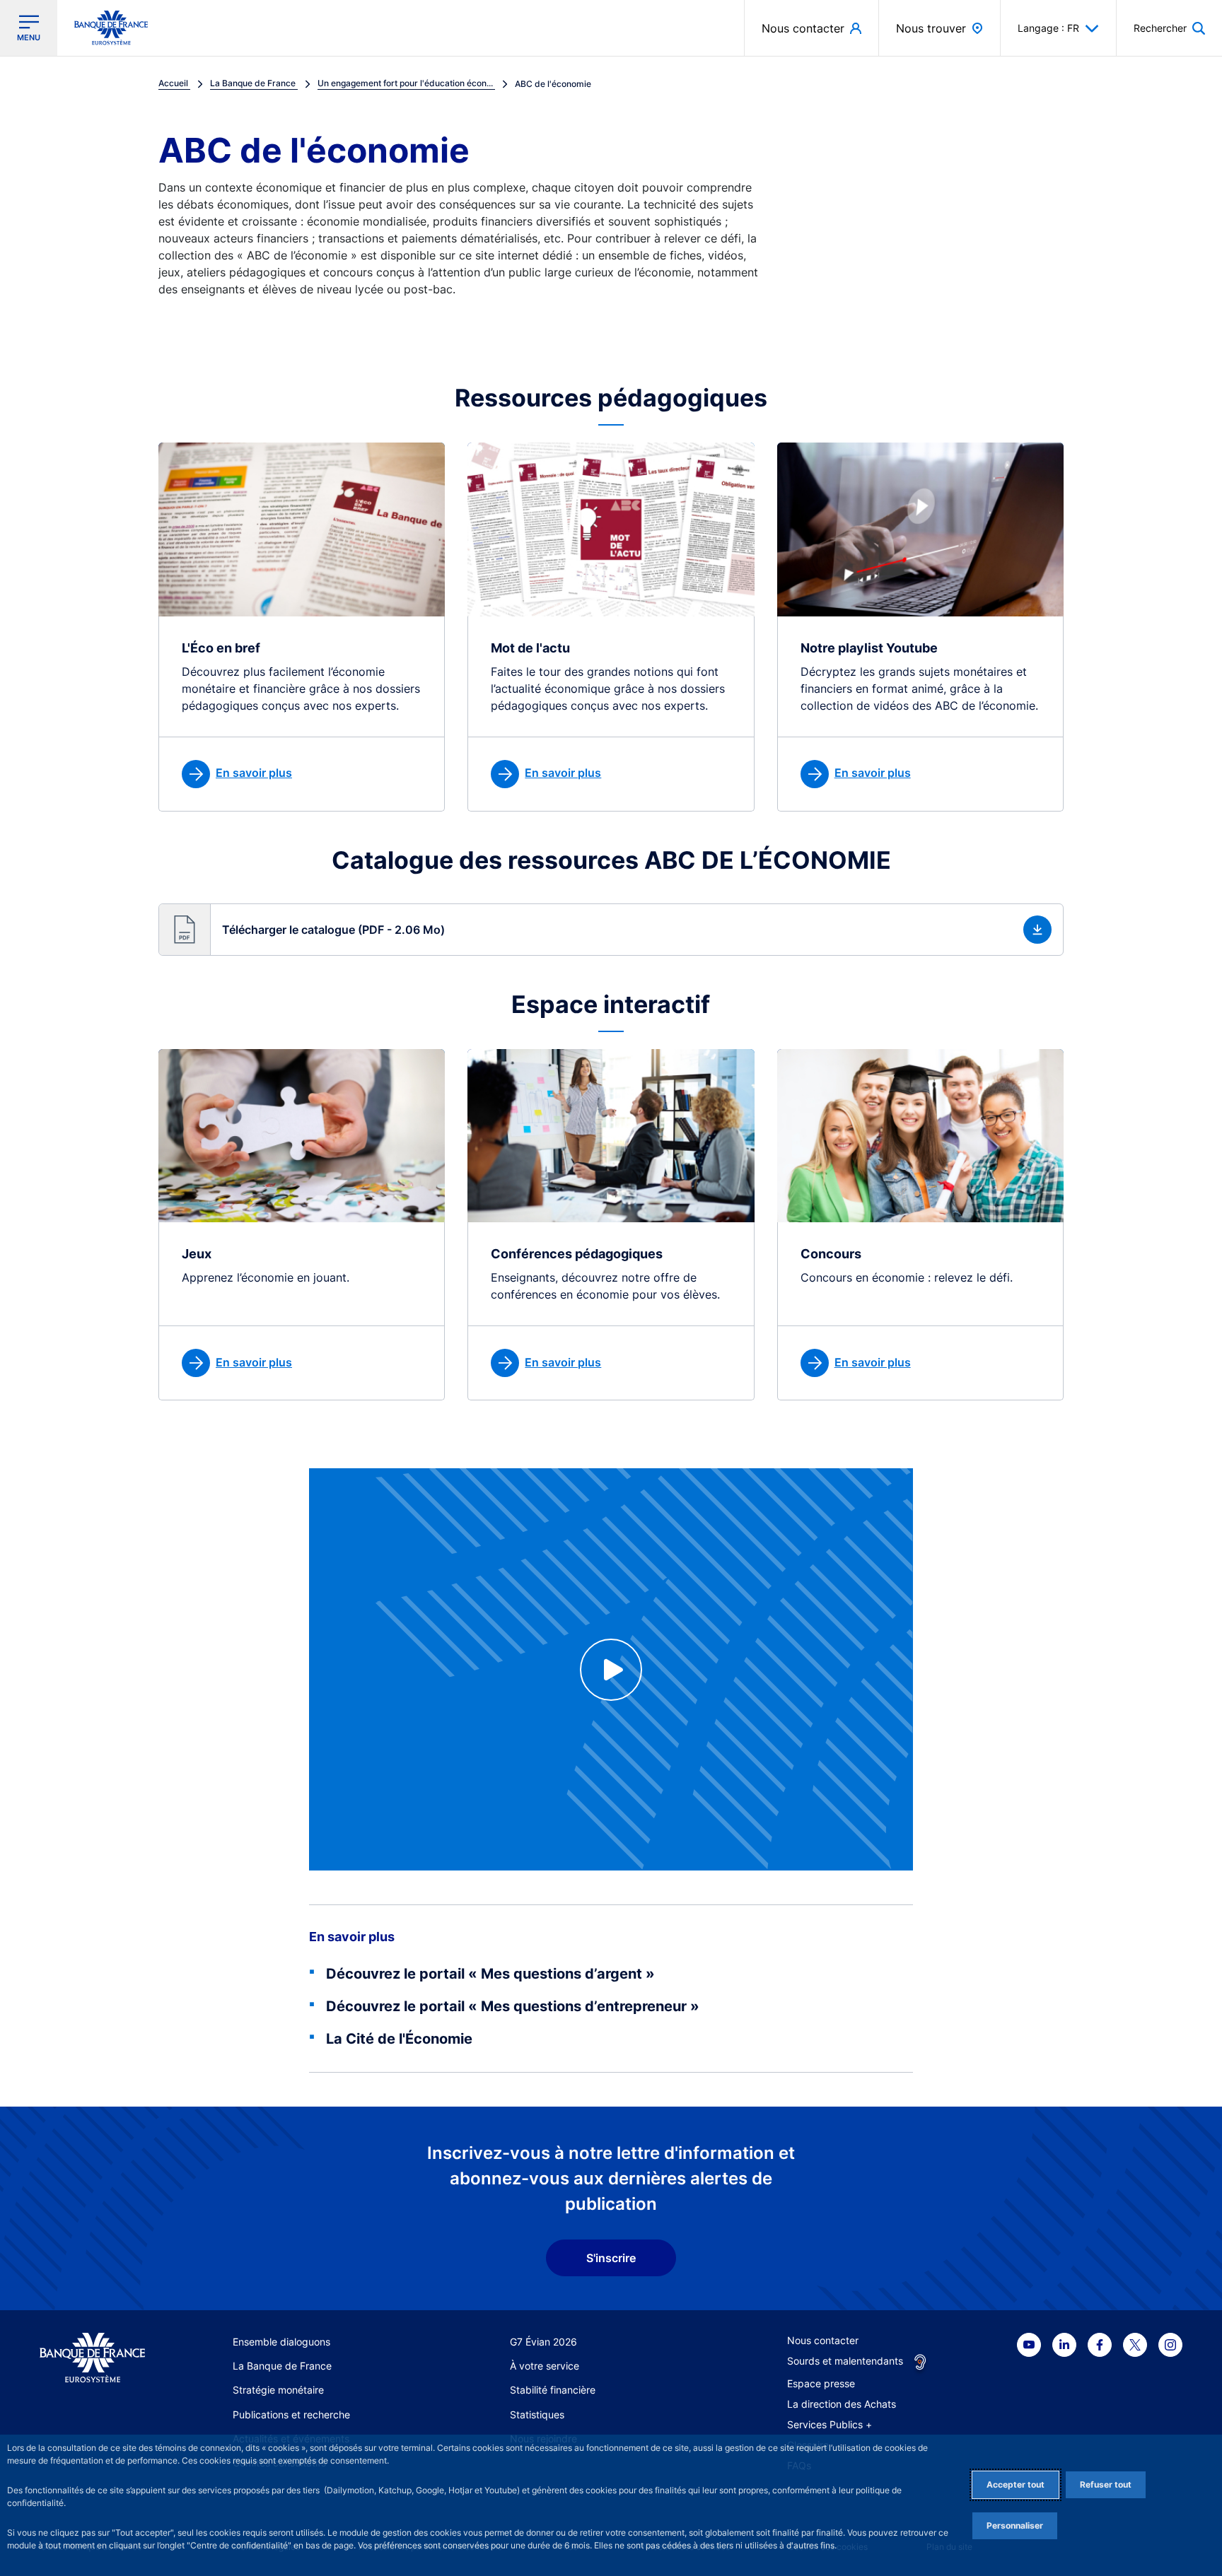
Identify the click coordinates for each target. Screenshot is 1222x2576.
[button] (1169, 28)
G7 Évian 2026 (543, 2342)
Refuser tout (1106, 2484)
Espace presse (821, 2383)
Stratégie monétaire (278, 2390)
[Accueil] (92, 2358)
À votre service (545, 2366)
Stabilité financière (553, 2390)
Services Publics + (830, 2424)
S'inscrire (611, 2258)
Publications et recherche (291, 2414)
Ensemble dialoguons (281, 2342)
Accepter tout (1016, 2484)
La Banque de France (282, 2366)
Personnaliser (1015, 2525)
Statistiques (537, 2414)
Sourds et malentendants (845, 2361)
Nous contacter (823, 2340)
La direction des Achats (842, 2404)
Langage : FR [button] (1048, 28)
